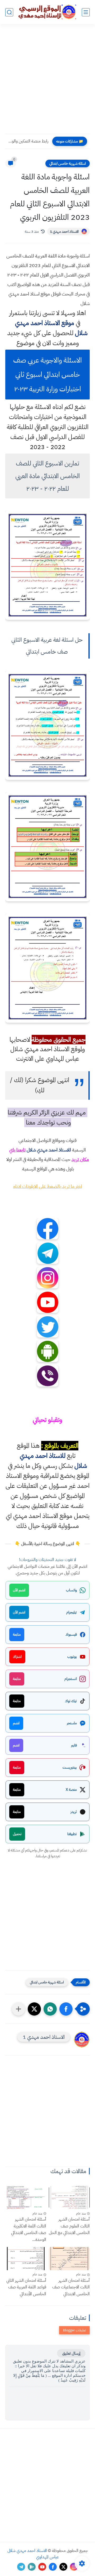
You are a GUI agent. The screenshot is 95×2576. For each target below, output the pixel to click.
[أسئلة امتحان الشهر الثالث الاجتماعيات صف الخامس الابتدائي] (69, 2258)
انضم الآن (19, 1590)
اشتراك (17, 1657)
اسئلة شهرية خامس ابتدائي (68, 163)
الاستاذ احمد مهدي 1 (64, 232)
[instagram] (74, 2567)
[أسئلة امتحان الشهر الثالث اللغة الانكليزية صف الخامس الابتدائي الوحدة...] (26, 2198)
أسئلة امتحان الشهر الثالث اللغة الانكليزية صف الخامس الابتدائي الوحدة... (29, 2229)
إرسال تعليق (71, 2353)
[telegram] (21, 2567)
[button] (66, 2009)
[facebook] (53, 2567)
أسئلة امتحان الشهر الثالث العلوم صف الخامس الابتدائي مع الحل (69, 2226)
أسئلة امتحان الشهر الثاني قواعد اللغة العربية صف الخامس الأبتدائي (26, 2287)
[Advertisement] (47, 82)
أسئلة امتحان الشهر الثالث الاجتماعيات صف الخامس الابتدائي (71, 2287)
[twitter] (63, 2567)
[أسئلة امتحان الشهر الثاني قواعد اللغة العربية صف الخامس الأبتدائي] (26, 2258)
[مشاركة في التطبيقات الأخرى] (18, 2009)
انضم (16, 1723)
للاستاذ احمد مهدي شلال (49, 1150)
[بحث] (9, 12)
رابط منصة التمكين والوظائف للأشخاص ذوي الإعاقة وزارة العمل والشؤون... (28, 141)
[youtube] (42, 2567)
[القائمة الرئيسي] (86, 12)
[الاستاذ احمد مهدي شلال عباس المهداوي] (47, 12)
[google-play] (32, 2567)
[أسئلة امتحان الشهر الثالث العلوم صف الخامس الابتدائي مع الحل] (69, 2198)
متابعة (17, 1634)
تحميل (17, 1834)
